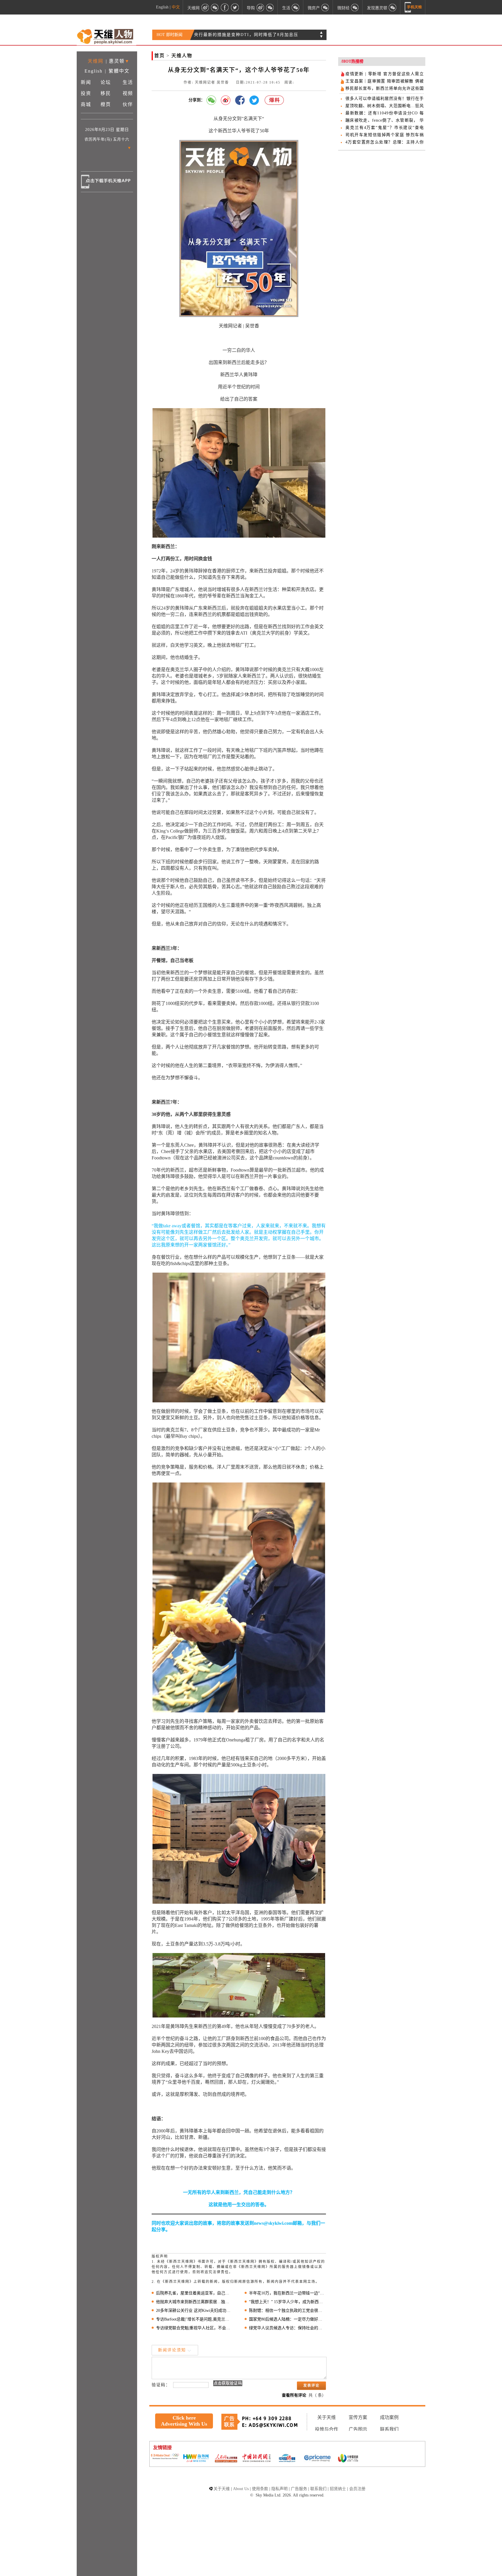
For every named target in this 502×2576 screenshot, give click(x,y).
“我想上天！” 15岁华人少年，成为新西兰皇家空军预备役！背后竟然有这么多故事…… (287, 2302)
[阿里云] (165, 2457)
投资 (86, 93)
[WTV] (348, 2459)
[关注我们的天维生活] (296, 7)
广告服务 (299, 2489)
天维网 (96, 61)
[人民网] (226, 2459)
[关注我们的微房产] (325, 7)
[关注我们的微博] (205, 7)
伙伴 (128, 104)
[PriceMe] (318, 2459)
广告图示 (358, 2429)
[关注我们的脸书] (225, 7)
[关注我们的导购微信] (355, 7)
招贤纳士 (338, 2489)
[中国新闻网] (257, 2458)
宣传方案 (358, 2417)
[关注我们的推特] (235, 7)
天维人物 (182, 56)
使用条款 (260, 2489)
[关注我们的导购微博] (260, 7)
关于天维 (327, 2417)
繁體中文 (119, 71)
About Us (241, 2489)
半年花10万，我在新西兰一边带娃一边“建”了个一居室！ (287, 2293)
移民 (106, 93)
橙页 (106, 104)
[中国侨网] (287, 2459)
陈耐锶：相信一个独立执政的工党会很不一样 (287, 2311)
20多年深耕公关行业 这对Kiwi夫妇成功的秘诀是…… (194, 2311)
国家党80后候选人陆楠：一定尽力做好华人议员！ (287, 2319)
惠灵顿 (117, 61)
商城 (86, 104)
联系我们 (389, 2429)
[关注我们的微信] (215, 7)
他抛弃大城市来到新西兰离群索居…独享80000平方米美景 (194, 2302)
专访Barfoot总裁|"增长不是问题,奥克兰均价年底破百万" (194, 2319)
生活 (128, 82)
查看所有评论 (294, 2395)
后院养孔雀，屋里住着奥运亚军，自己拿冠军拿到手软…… (194, 2293)
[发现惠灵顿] (393, 7)
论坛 (106, 82)
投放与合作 (327, 2429)
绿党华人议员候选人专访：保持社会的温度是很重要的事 (287, 2328)
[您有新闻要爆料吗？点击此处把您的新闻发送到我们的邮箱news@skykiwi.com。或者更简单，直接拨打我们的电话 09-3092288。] (275, 100)
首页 (159, 56)
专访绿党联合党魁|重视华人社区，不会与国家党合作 (194, 2328)
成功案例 (389, 2417)
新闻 (86, 82)
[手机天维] (413, 7)
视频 (128, 93)
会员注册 (357, 2489)
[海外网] (196, 2459)
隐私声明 (279, 2489)
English (162, 7)
